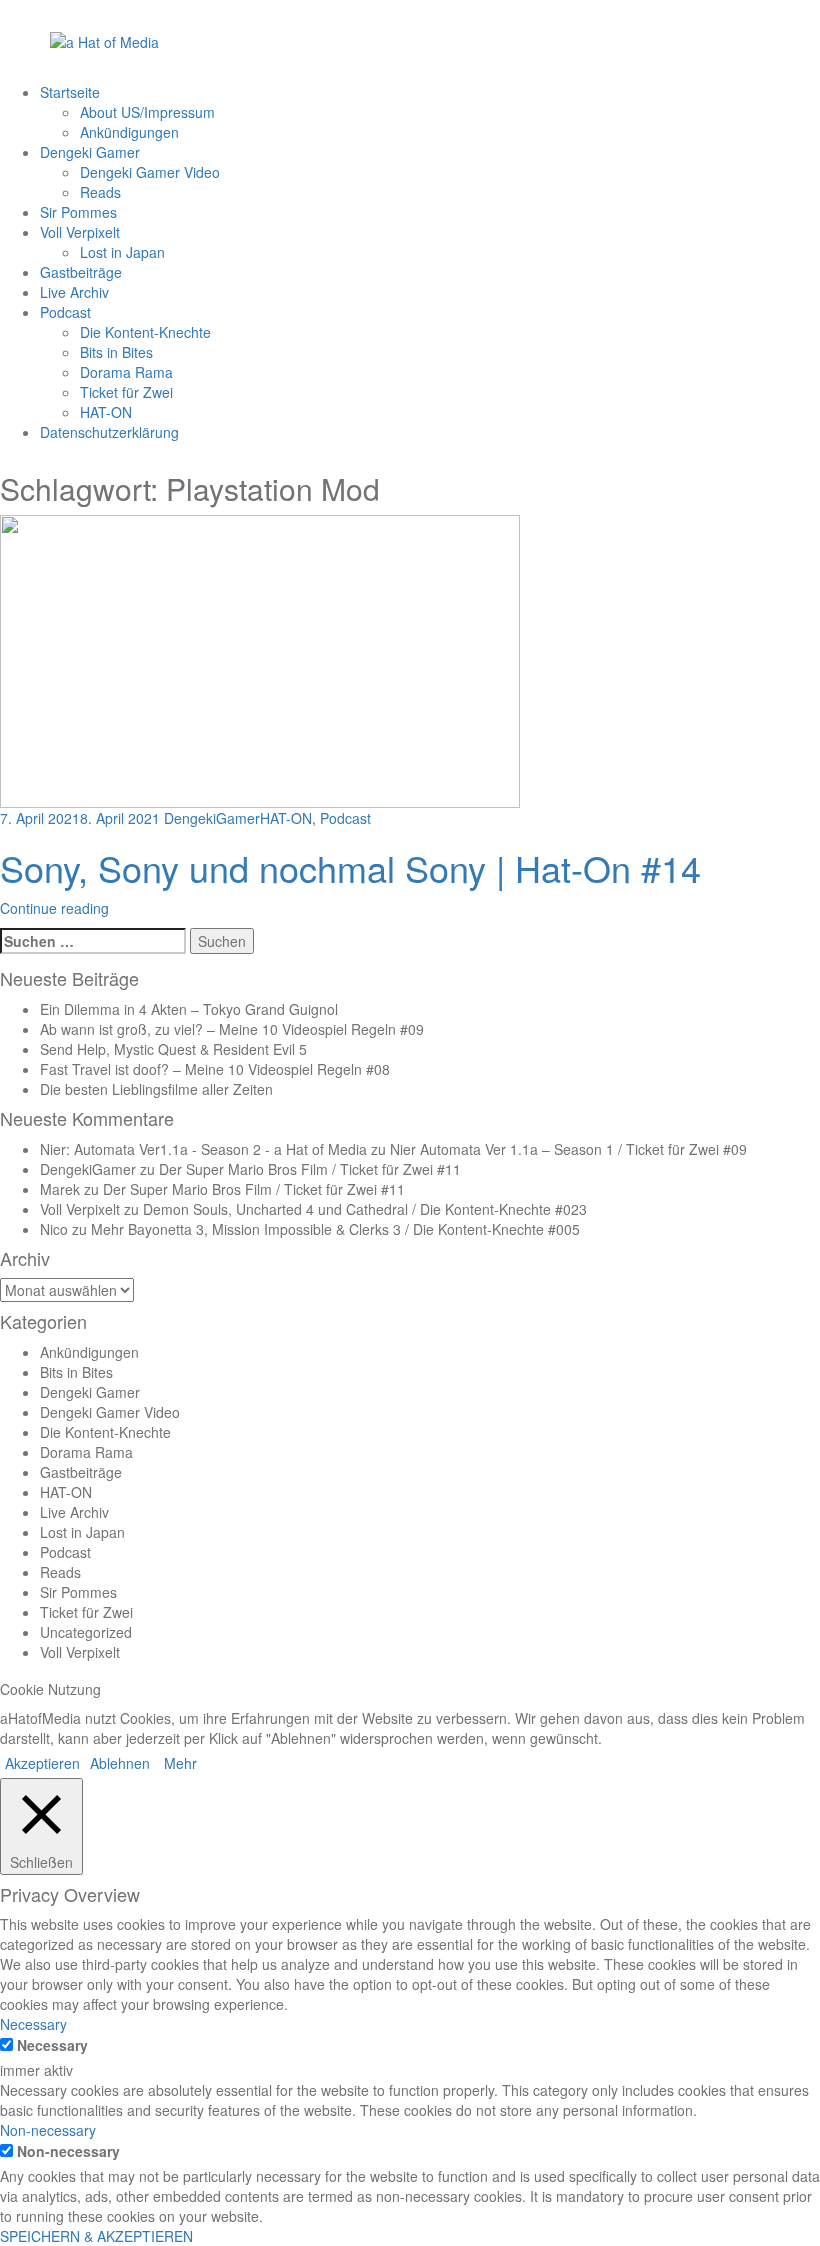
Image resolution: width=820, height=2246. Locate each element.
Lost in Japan (122, 252)
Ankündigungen (129, 132)
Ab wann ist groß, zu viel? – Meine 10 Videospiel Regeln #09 (232, 1029)
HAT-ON (106, 412)
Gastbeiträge (81, 272)
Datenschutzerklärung (109, 432)
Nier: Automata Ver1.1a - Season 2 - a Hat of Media (203, 1149)
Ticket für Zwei (126, 392)
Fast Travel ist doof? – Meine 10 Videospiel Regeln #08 (215, 1069)
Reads (100, 192)
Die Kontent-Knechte (145, 332)
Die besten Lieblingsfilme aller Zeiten (156, 1089)
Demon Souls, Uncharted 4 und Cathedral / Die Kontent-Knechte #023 (365, 1209)
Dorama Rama (126, 372)
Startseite (70, 92)
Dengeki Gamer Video (150, 172)
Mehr (180, 1763)
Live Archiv (74, 292)
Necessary (52, 2045)
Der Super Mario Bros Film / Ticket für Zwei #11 (310, 1169)
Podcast (65, 312)
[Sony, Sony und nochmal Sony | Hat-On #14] (260, 660)
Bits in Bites (116, 352)
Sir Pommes (78, 212)
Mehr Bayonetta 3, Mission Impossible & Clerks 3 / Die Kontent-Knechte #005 (335, 1229)
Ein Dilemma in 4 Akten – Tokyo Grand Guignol (189, 1009)
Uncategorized (86, 1632)
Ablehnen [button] (120, 1763)
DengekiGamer (212, 818)
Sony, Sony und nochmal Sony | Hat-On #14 (350, 867)
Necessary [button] (33, 2024)
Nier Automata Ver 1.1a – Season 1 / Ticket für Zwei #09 (568, 1149)
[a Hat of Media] (104, 40)
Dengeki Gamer (90, 152)
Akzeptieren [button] (42, 1763)
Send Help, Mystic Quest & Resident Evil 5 (173, 1049)
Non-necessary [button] (48, 2130)
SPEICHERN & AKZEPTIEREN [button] (96, 2236)
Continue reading (54, 908)
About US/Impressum (147, 112)
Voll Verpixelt (80, 232)
